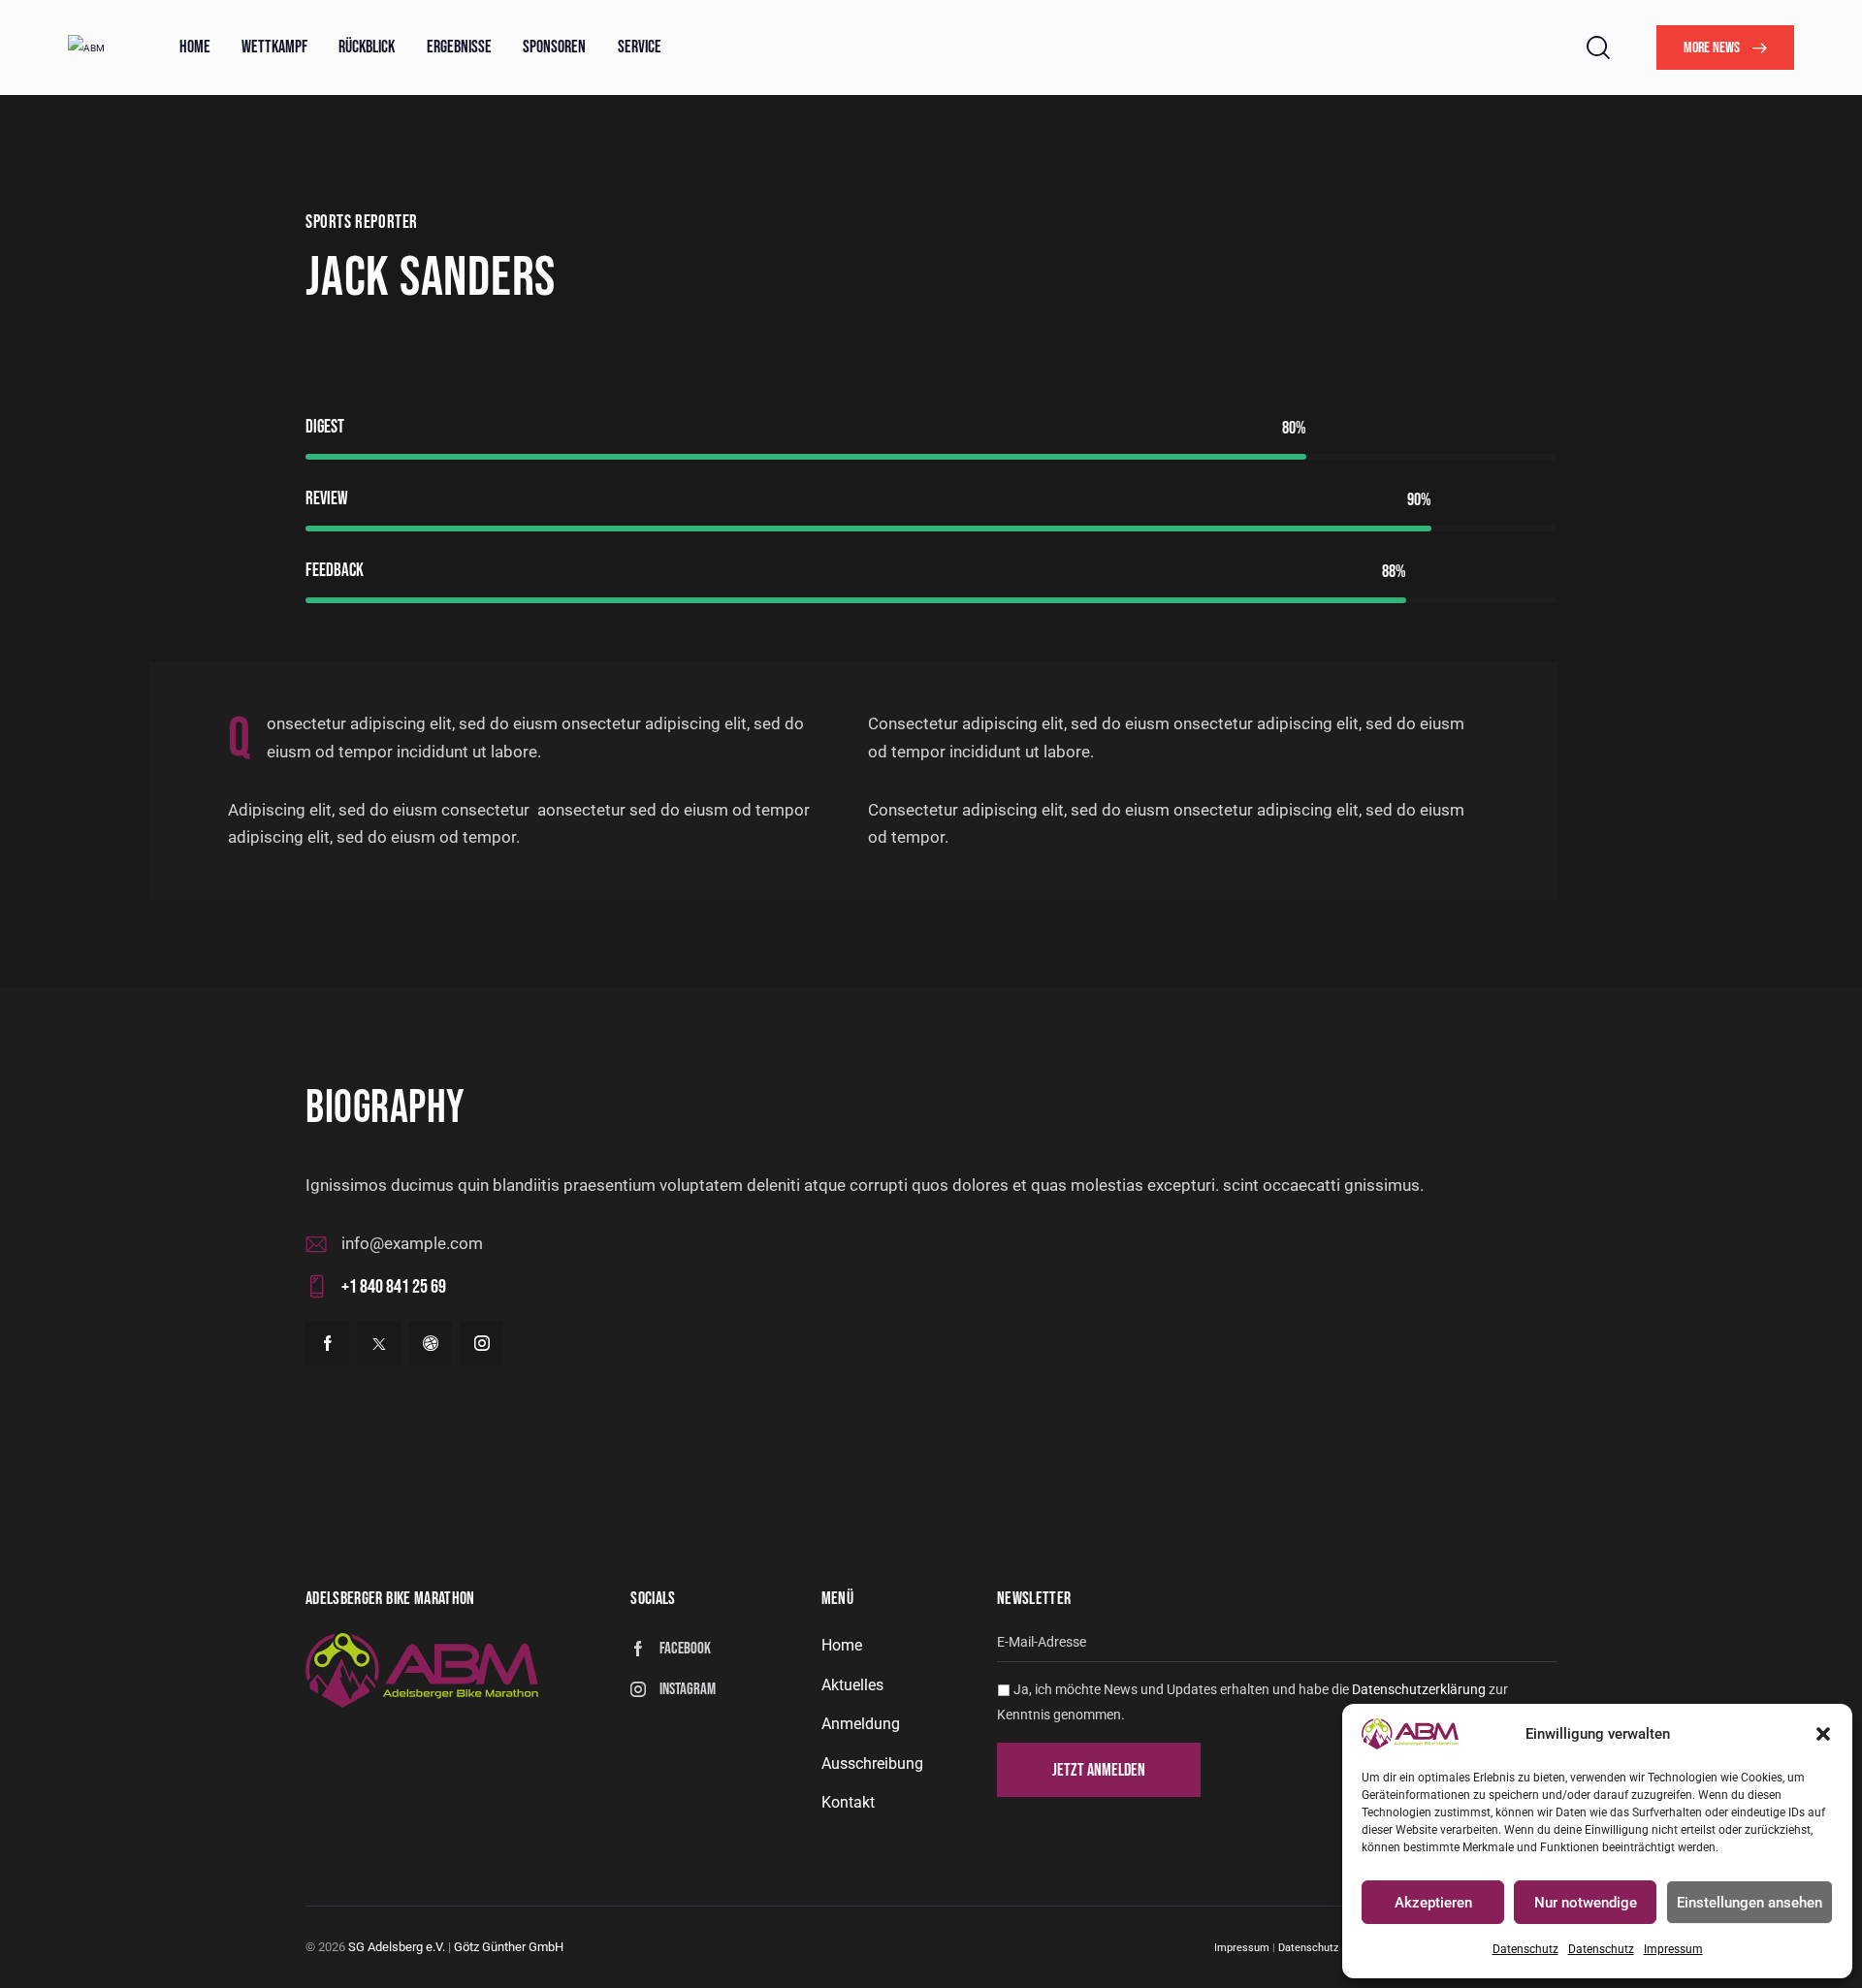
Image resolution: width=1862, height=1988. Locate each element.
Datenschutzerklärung (1420, 1689)
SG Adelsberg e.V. (397, 1947)
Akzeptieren (1433, 1903)
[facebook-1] (327, 1344)
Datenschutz (1525, 1949)
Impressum (1673, 1949)
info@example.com (412, 1243)
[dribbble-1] (430, 1344)
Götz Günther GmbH (509, 1947)
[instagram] (482, 1344)
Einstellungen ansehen (1750, 1903)
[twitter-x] (379, 1344)
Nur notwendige (1586, 1903)
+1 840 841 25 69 (394, 1287)
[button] (1823, 1734)
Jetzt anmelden (1099, 1770)
